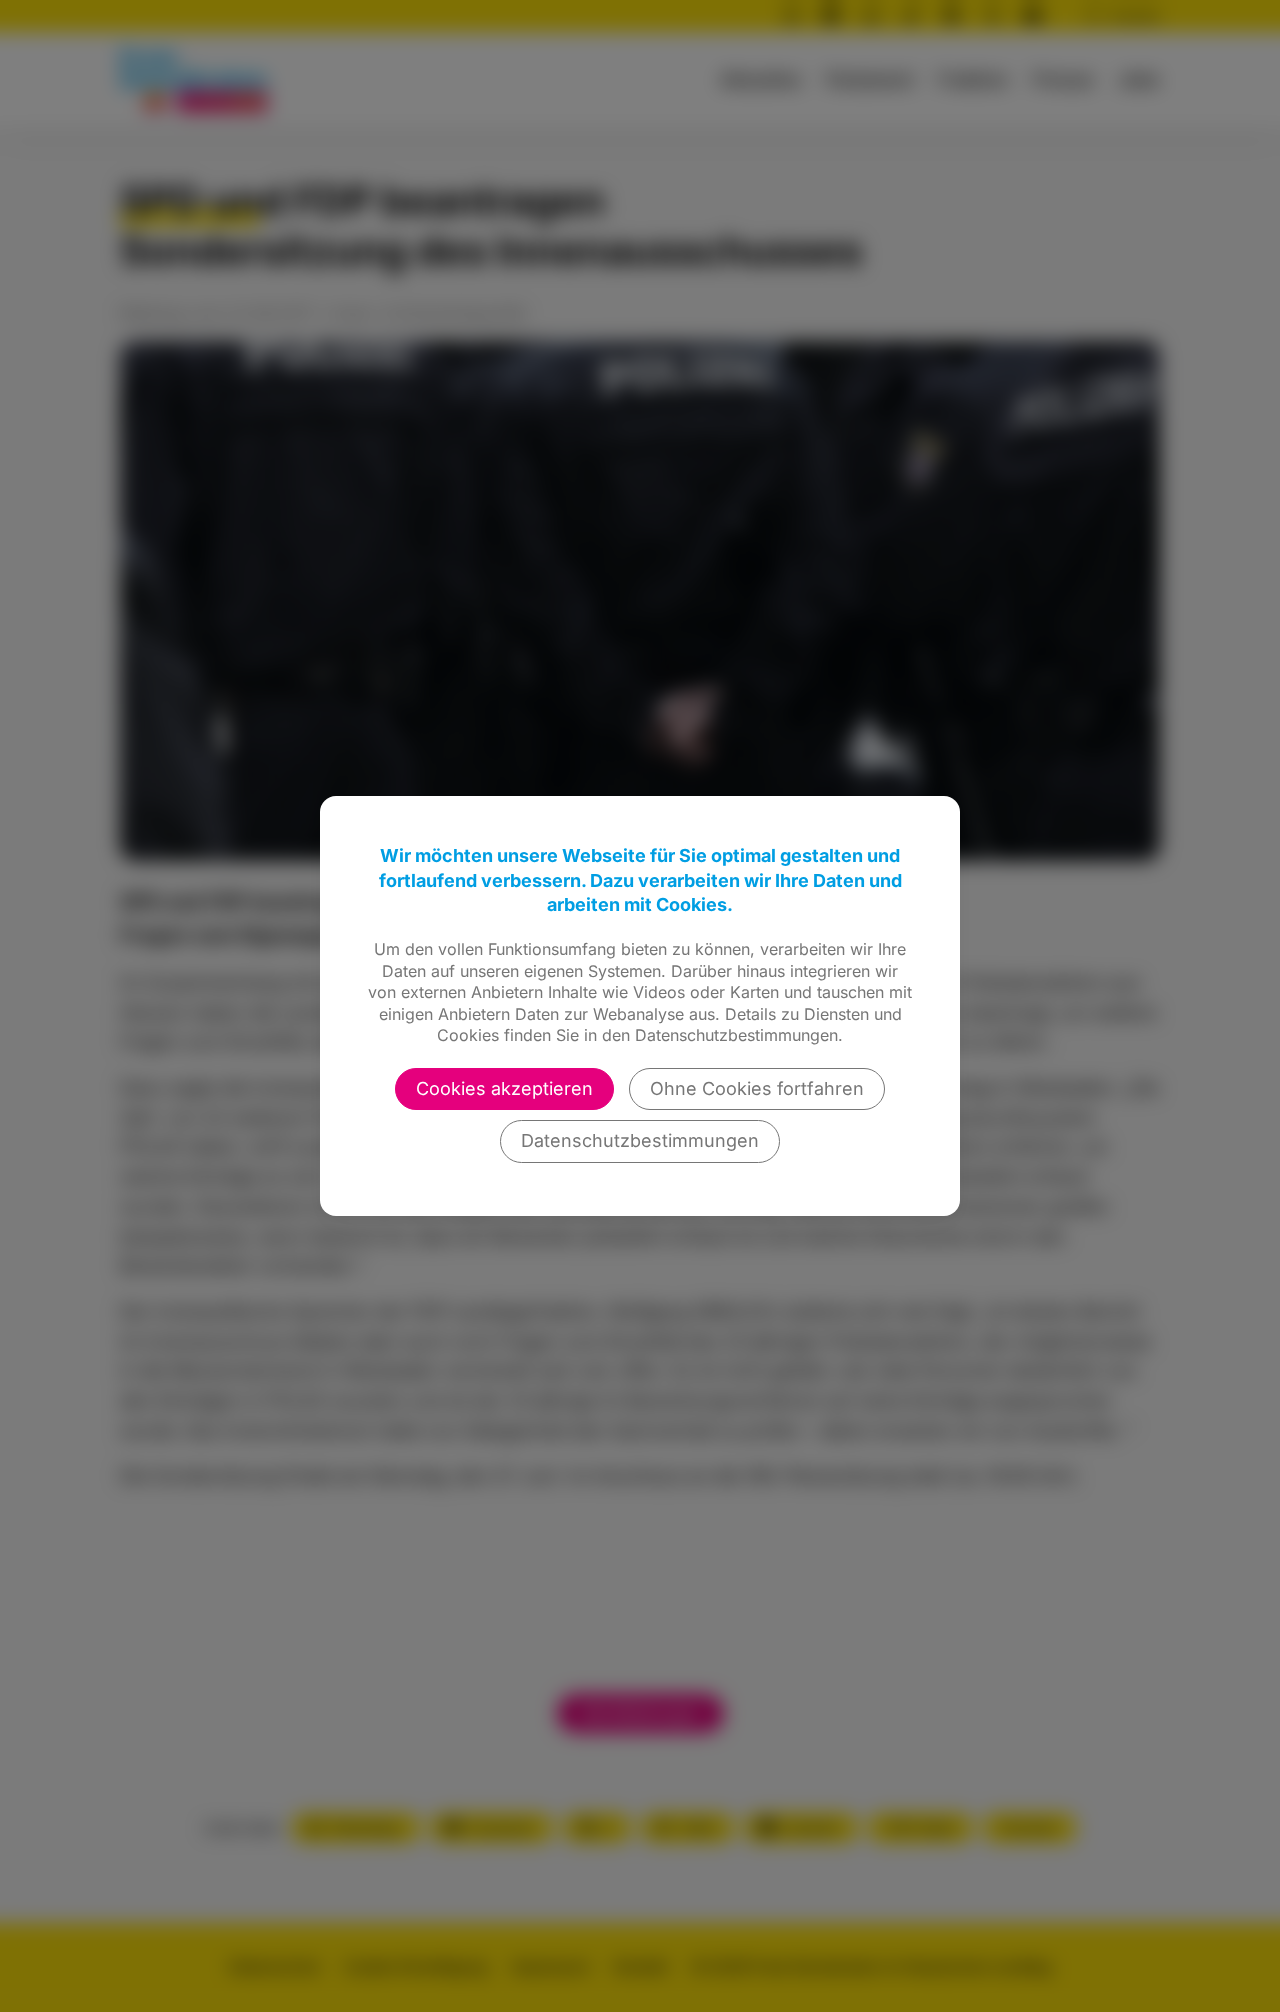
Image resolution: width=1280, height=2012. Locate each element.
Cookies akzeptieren (504, 1088)
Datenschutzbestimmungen (640, 1140)
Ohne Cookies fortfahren (757, 1088)
